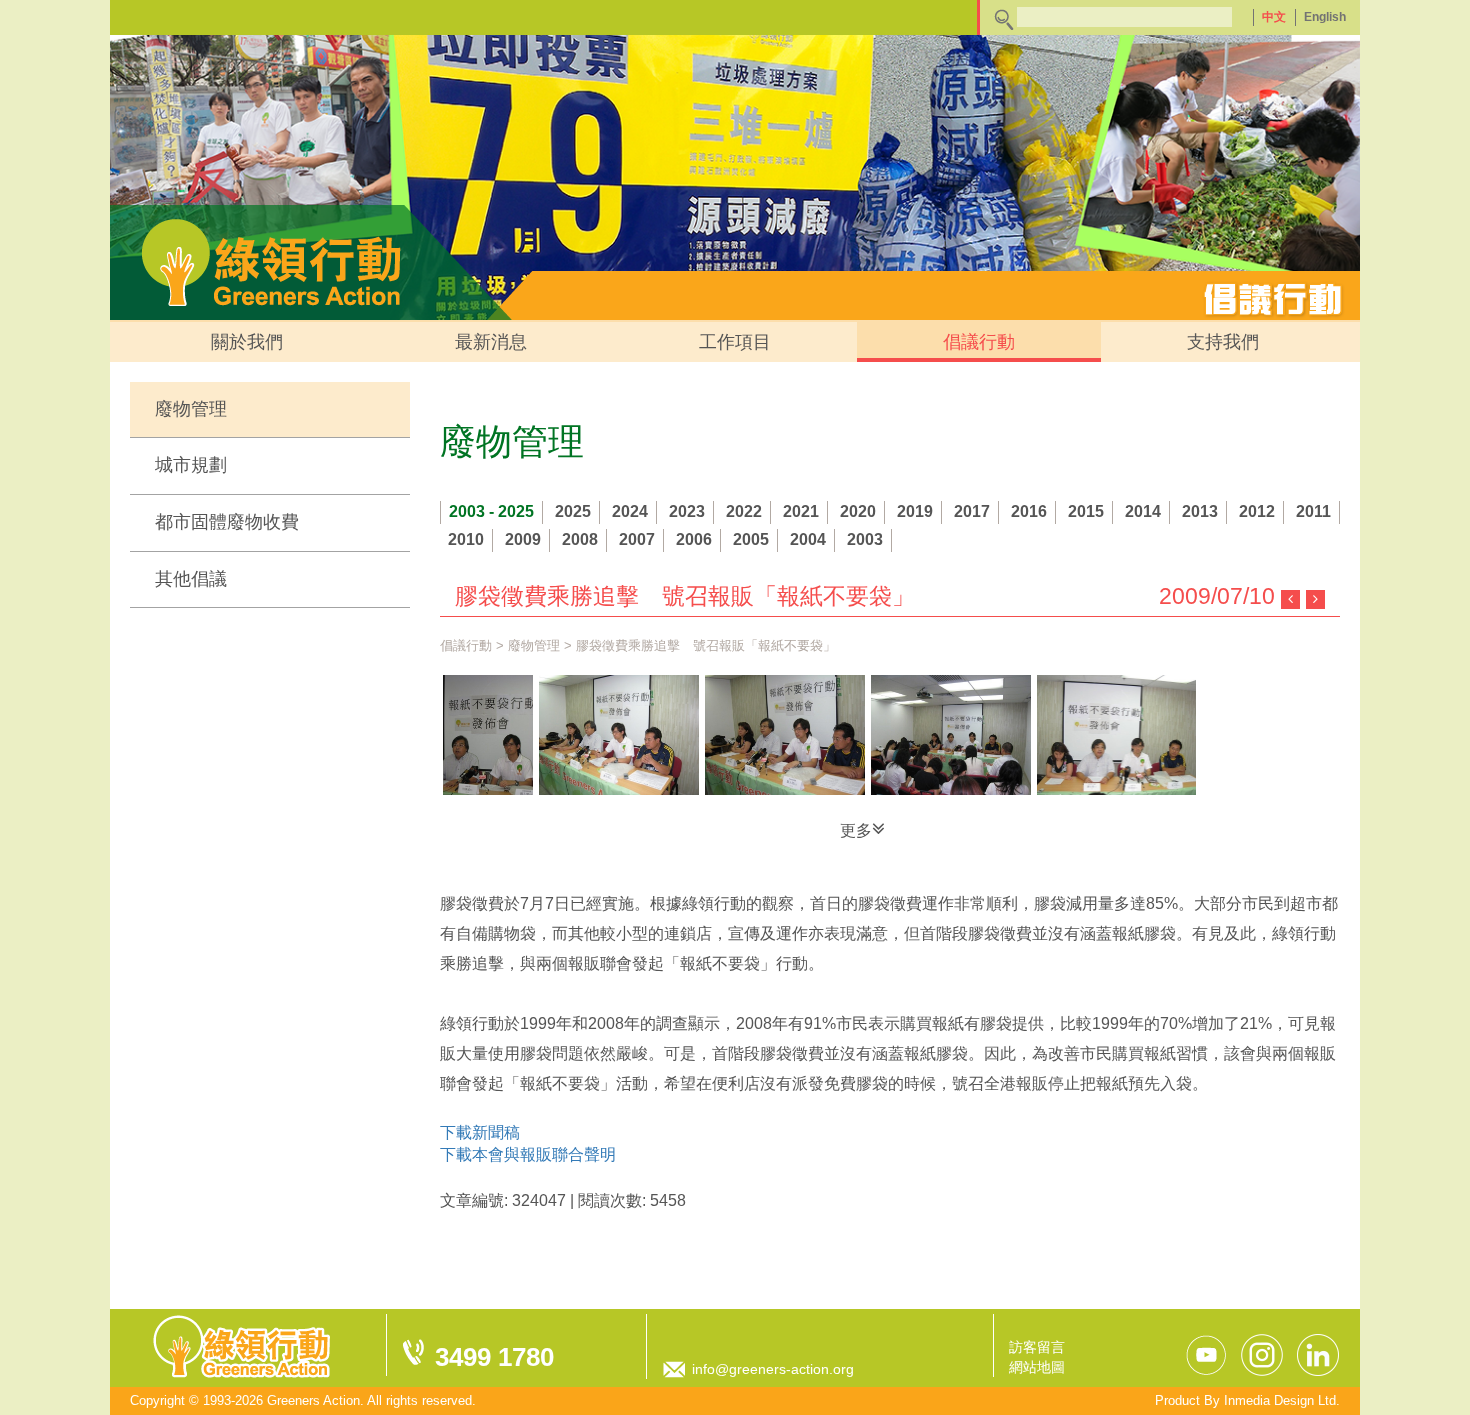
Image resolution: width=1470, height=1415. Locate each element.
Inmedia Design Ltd (1280, 1400)
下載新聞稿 (480, 1132)
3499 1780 (494, 1357)
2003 (865, 539)
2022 (744, 511)
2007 (637, 539)
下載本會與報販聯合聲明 (528, 1154)
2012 (1257, 511)
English (1325, 17)
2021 (801, 511)
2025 (573, 511)
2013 (1200, 511)
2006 (694, 539)
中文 (1274, 17)
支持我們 (1223, 342)
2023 (687, 511)
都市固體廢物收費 (227, 522)
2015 (1086, 511)
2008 (580, 539)
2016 (1029, 511)
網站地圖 (1037, 1367)
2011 (1313, 511)
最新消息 (491, 342)
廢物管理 (191, 409)
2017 (972, 511)
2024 (630, 511)
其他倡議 (191, 579)
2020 (858, 511)
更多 (856, 830)
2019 (915, 511)
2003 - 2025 (491, 511)
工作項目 (735, 342)
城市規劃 (191, 465)
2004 (808, 539)
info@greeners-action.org (773, 1369)
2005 (751, 539)
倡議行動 (979, 342)
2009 (523, 539)
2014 (1143, 511)
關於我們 (247, 342)
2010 (466, 539)
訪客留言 (1037, 1347)
